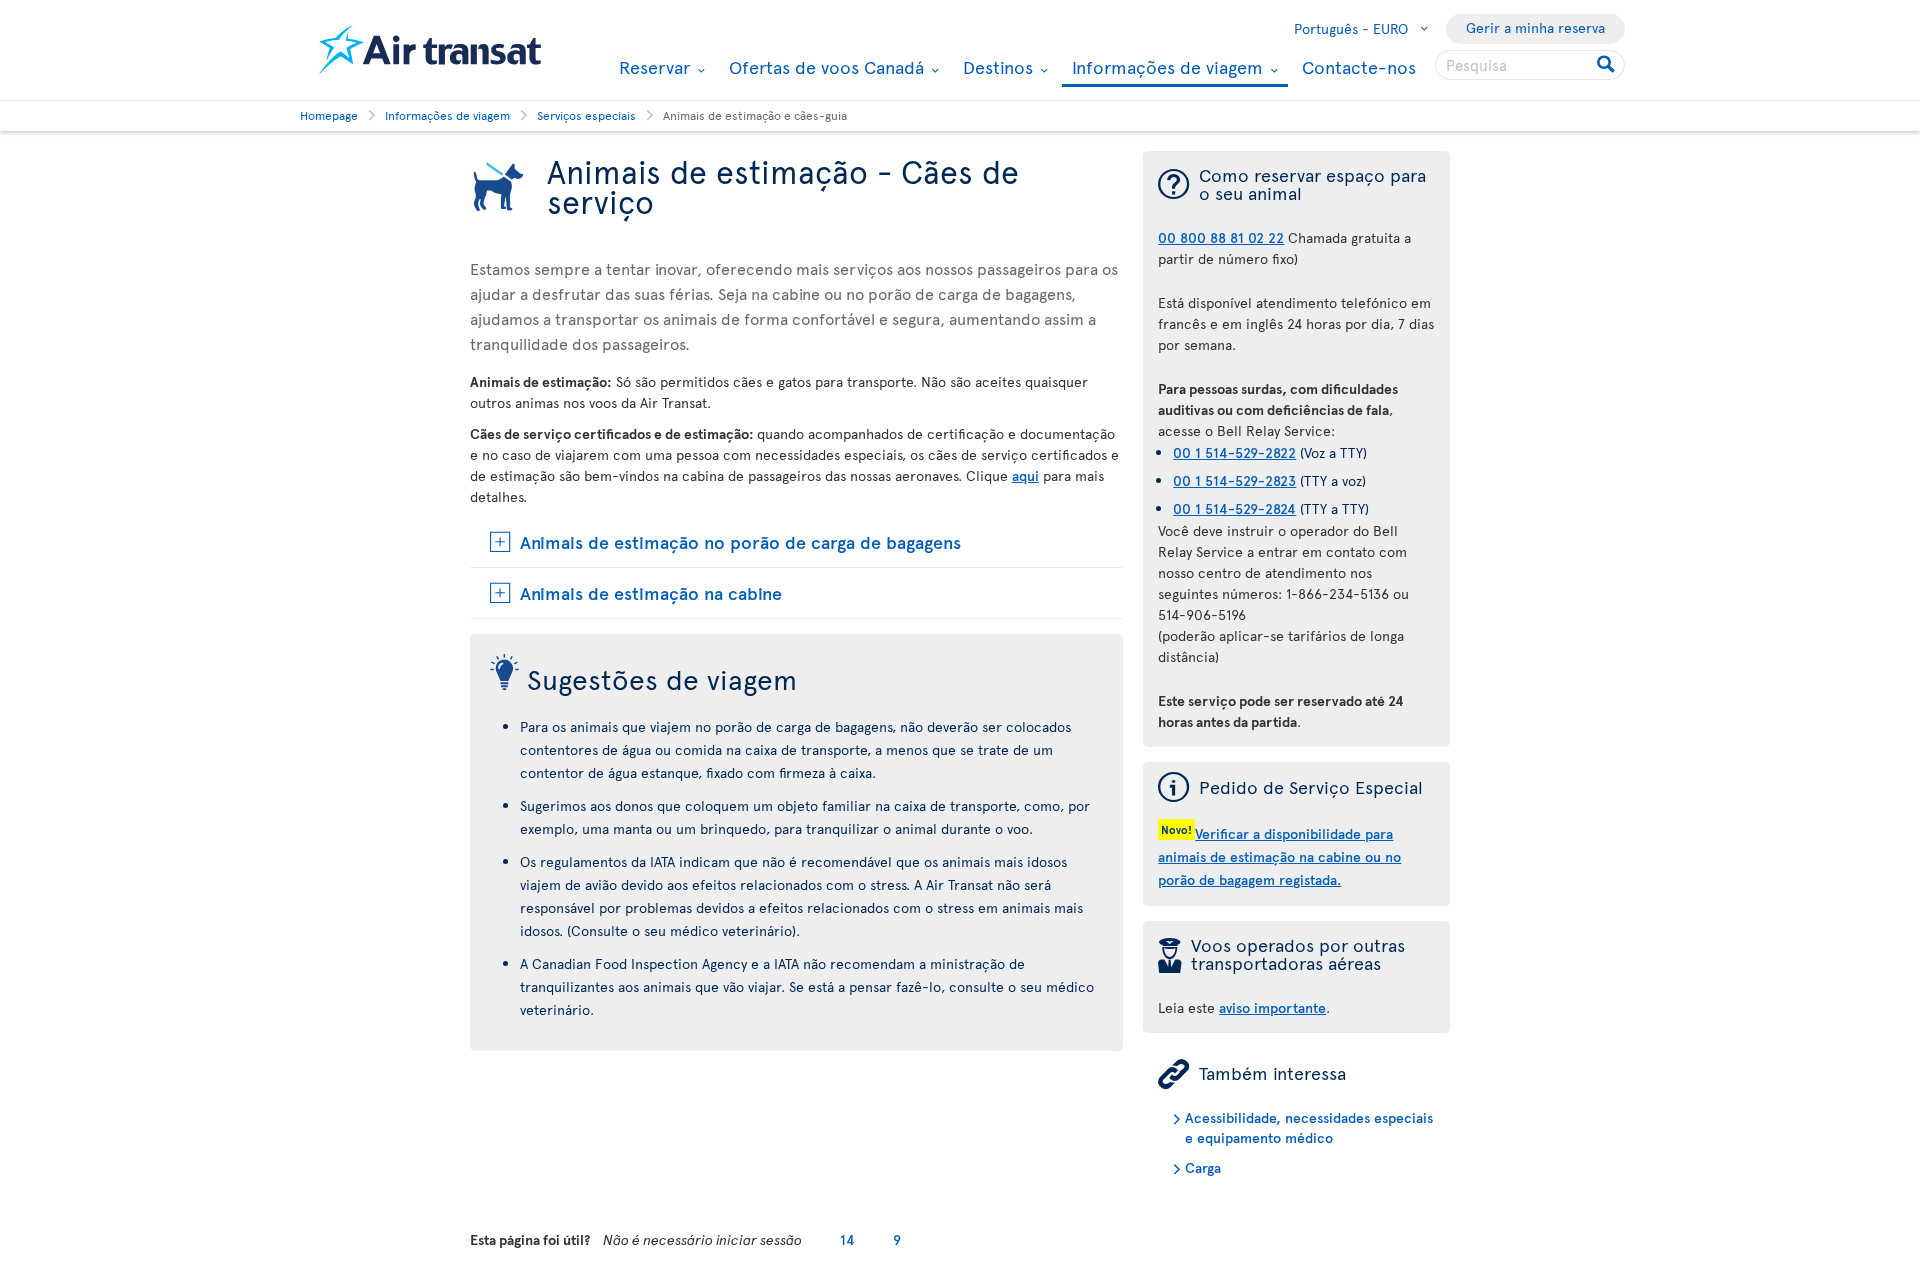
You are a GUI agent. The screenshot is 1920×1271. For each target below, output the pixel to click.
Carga (1203, 1167)
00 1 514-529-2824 (1234, 508)
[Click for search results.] (1607, 65)
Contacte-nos (1359, 66)
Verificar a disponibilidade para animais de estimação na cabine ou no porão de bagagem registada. (1279, 856)
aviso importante (1272, 1007)
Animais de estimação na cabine (651, 592)
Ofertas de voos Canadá (824, 67)
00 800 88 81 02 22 (1221, 237)
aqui (1025, 475)
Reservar (652, 67)
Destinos (995, 67)
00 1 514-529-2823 (1234, 480)
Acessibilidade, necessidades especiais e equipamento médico (1309, 1127)
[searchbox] (1530, 65)
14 (847, 1239)
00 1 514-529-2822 (1234, 452)
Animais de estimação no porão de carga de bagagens (740, 541)
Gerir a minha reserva (1535, 27)
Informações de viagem (1165, 68)
